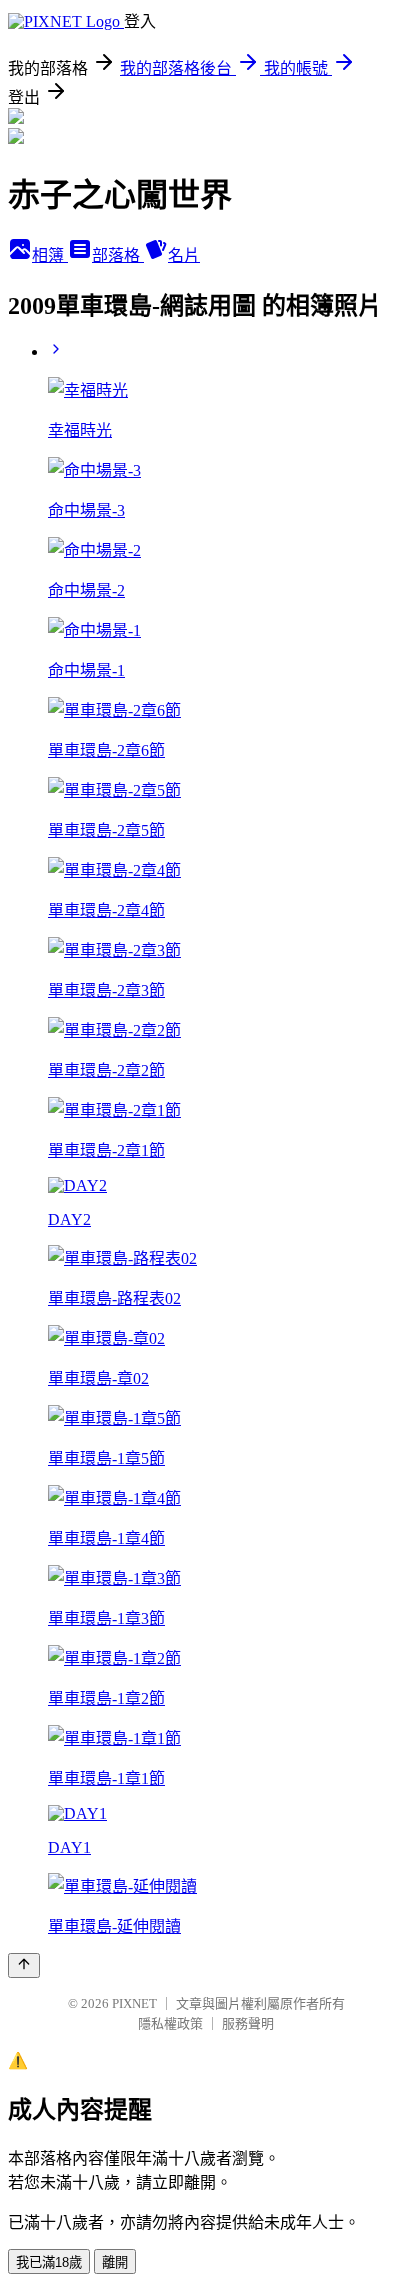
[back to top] (24, 1965)
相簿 (50, 255)
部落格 (118, 255)
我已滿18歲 (49, 2262)
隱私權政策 (170, 2023)
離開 (115, 2262)
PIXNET (134, 2003)
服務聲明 (248, 2023)
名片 (184, 255)
